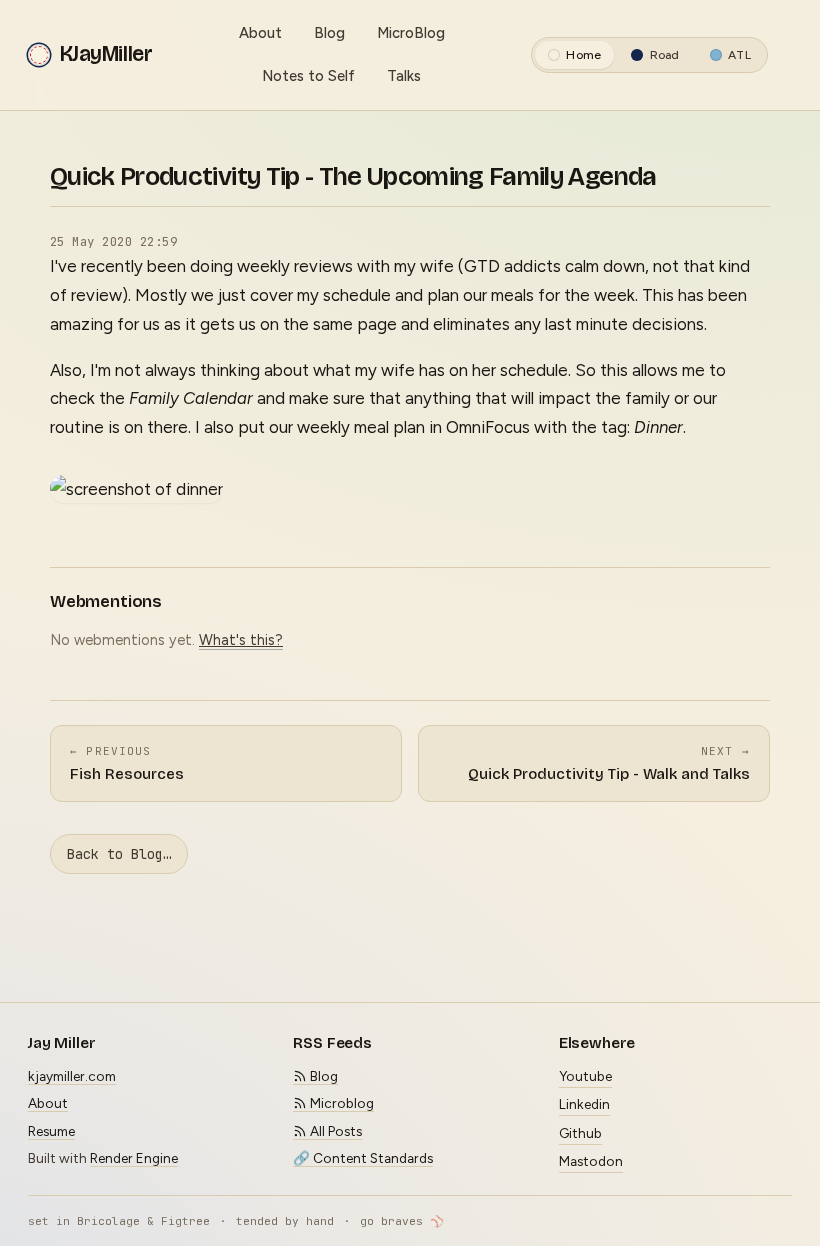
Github (580, 1133)
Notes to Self (308, 76)
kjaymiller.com (72, 1076)
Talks (404, 76)
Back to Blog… (119, 854)
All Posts (334, 1131)
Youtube (585, 1076)
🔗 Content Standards (363, 1158)
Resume (51, 1131)
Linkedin (584, 1104)
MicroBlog (411, 33)
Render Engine (134, 1158)
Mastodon (591, 1161)
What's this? (241, 640)
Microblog (340, 1103)
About (260, 33)
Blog (329, 33)
